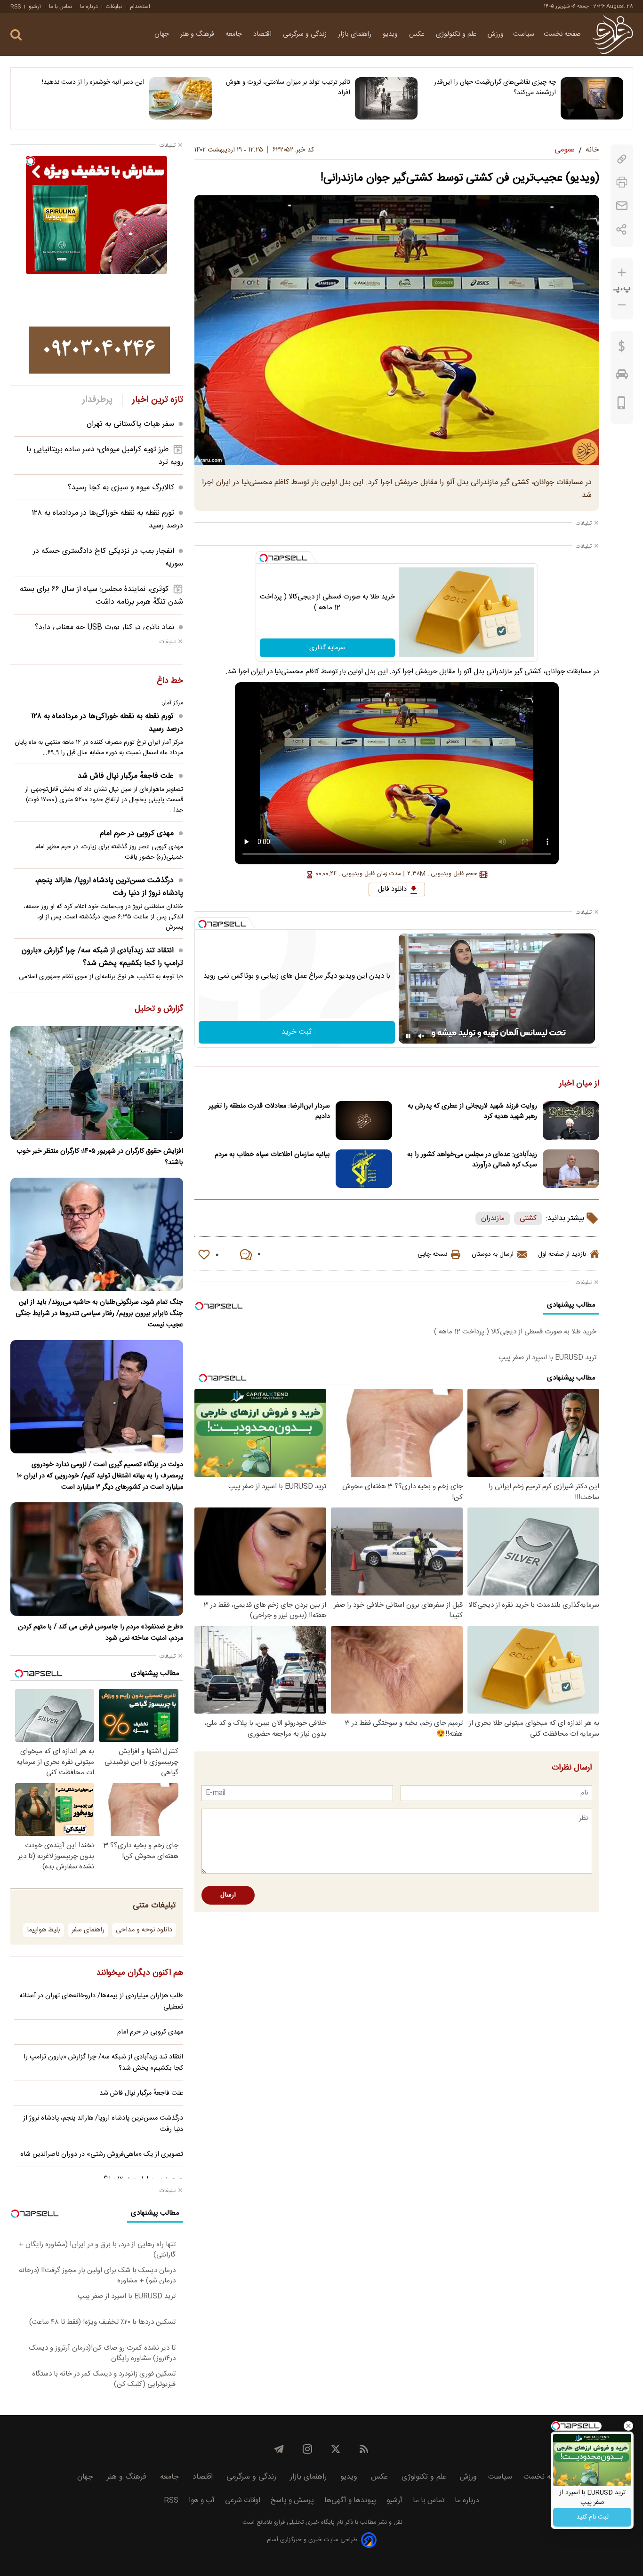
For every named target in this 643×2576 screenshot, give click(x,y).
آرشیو (35, 7)
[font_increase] (622, 273)
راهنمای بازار (356, 34)
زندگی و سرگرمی (306, 34)
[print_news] (622, 182)
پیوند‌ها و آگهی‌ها (350, 2500)
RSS (16, 7)
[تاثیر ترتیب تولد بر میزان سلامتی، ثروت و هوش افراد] (386, 98)
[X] (336, 2449)
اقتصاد (263, 34)
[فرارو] (613, 34)
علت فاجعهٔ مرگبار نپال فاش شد (126, 776)
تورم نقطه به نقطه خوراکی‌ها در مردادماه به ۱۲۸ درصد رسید (107, 723)
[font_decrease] (622, 305)
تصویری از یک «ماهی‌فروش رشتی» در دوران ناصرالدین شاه (102, 2154)
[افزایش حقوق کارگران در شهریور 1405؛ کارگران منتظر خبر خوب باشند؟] (97, 1083)
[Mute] (421, 1036)
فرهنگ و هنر (198, 34)
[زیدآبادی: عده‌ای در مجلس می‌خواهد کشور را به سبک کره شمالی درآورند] (571, 1169)
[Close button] (628, 2426)
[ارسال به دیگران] (622, 206)
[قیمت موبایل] (622, 405)
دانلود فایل (392, 889)
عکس (418, 34)
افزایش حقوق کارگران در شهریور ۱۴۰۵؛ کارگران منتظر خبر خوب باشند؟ (100, 1157)
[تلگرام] (279, 2449)
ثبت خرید (297, 1032)
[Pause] (408, 1036)
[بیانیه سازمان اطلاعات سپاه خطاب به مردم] (364, 1169)
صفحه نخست (562, 34)
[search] (16, 35)
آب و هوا (202, 2500)
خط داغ (170, 681)
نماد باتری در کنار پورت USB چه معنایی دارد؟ (104, 627)
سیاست (524, 34)
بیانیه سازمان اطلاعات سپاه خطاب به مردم (272, 1155)
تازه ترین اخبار (157, 400)
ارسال (228, 1895)
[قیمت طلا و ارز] (622, 349)
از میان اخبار (579, 1084)
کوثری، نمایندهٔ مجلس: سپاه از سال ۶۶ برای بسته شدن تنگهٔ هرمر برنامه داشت (101, 596)
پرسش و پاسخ (292, 2500)
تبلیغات (114, 7)
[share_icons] (622, 229)
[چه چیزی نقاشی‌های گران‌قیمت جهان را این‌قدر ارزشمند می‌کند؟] (592, 98)
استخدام (140, 7)
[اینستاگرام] (307, 2449)
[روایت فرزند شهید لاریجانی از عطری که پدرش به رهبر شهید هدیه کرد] (571, 1121)
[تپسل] (264, 558)
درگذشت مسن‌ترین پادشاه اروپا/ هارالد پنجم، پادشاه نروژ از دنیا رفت (109, 887)
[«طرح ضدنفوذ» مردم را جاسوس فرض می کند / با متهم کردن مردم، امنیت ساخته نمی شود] (97, 1559)
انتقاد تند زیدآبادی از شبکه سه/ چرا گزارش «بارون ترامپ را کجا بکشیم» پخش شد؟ (102, 957)
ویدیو (391, 34)
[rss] (364, 2449)
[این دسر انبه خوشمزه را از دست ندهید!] (181, 98)
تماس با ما (60, 7)
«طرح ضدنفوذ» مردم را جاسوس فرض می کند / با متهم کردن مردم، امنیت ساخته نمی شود (100, 1633)
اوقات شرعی (243, 2500)
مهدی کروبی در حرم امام (137, 833)
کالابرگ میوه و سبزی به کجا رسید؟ (121, 488)
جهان (163, 34)
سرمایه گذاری (327, 648)
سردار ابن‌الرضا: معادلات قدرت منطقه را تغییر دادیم (269, 1111)
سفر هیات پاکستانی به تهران (130, 424)
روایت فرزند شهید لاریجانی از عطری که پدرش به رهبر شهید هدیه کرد (472, 1111)
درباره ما (89, 7)
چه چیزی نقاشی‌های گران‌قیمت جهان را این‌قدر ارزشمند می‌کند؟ (495, 88)
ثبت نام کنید (592, 2517)
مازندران (493, 1218)
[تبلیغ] (99, 350)
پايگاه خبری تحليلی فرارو (303, 2523)
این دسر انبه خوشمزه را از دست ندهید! (93, 82)
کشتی (528, 1218)
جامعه (235, 34)
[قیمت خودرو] (622, 376)
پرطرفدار (97, 400)
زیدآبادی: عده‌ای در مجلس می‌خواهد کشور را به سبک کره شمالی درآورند (472, 1160)
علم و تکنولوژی (457, 34)
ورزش (496, 34)
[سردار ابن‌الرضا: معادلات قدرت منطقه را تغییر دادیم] (364, 1121)
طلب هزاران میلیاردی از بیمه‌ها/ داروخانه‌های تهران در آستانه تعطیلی (101, 2002)
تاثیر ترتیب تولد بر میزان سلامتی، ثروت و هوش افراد (288, 88)
